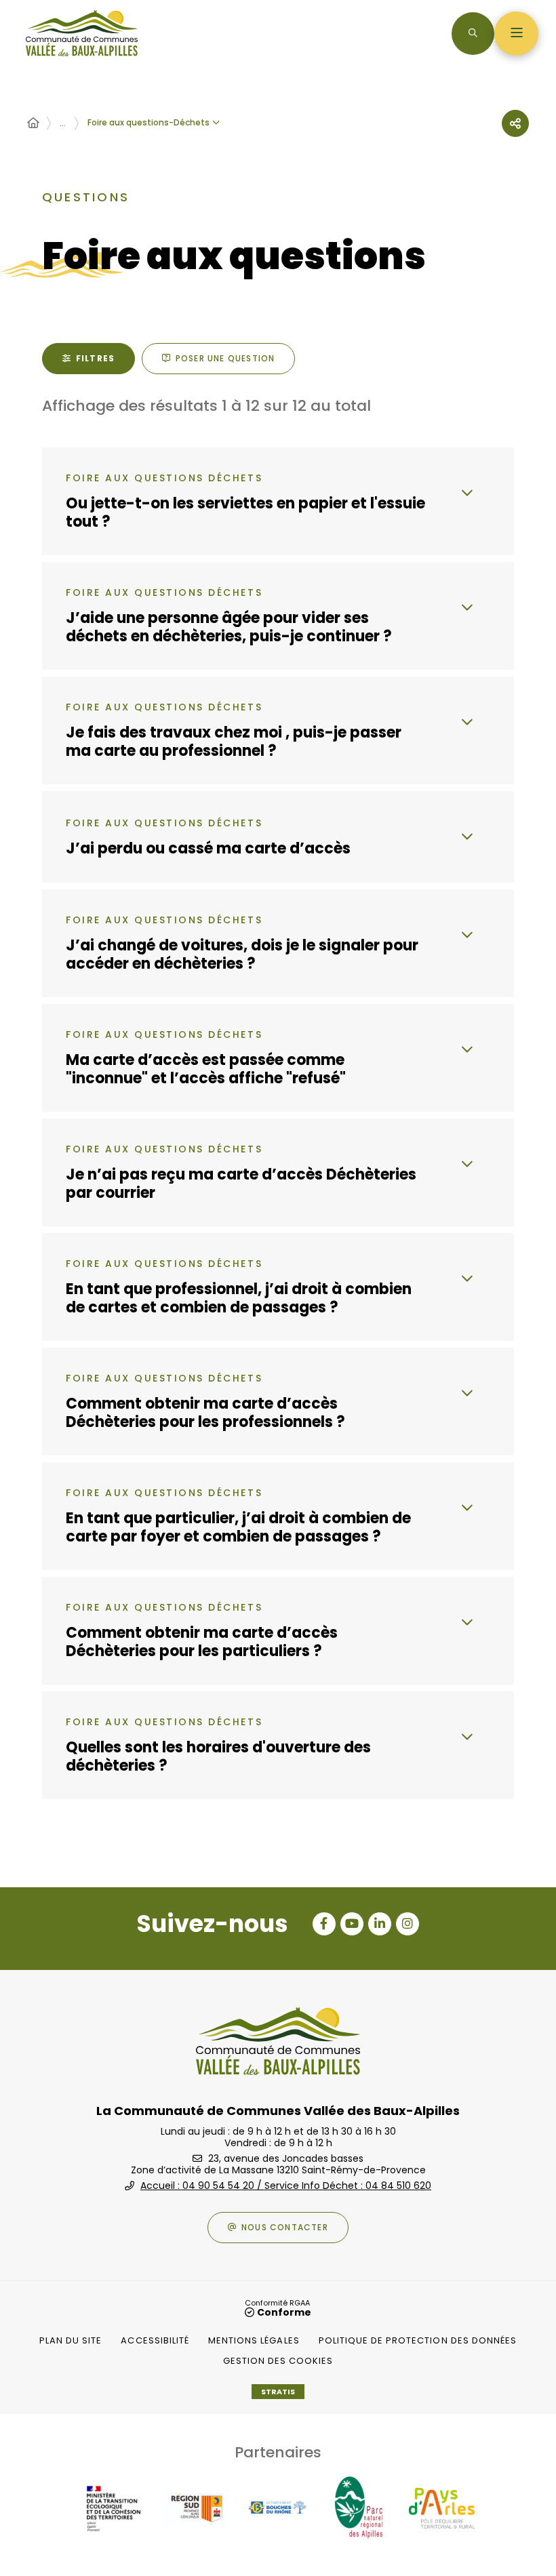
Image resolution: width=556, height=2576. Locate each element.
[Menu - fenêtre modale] (516, 34)
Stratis (278, 2392)
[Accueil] (33, 123)
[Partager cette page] (515, 123)
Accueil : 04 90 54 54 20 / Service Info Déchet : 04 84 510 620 (286, 2186)
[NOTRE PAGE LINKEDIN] (380, 1924)
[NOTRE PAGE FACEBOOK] (324, 1924)
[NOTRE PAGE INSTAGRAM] (408, 1924)
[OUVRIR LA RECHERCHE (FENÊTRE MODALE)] (473, 34)
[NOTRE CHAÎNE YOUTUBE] (352, 1924)
